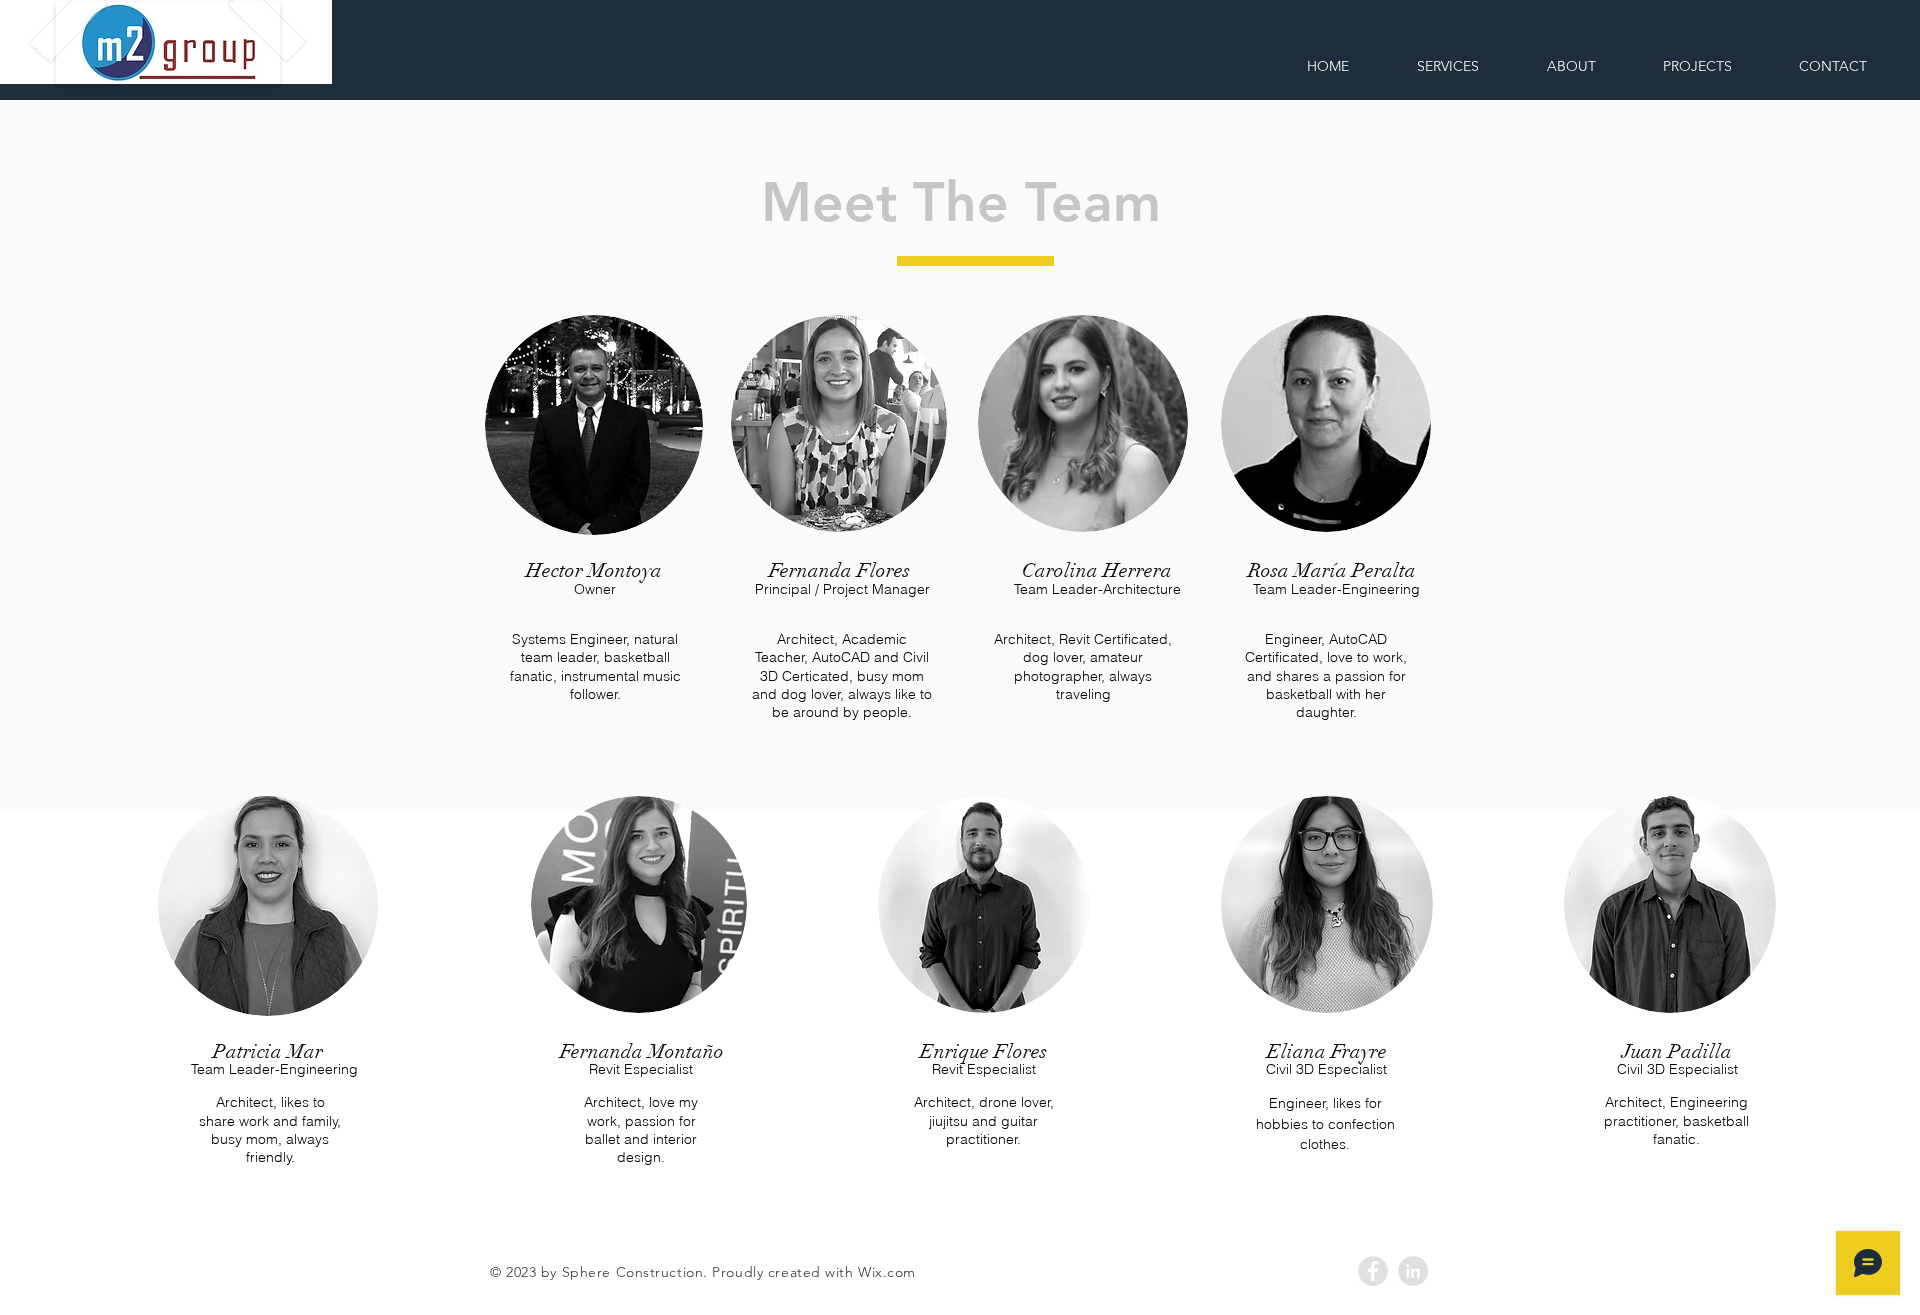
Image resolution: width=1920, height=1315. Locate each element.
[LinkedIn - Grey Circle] (1413, 1271)
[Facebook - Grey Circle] (1373, 1271)
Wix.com (887, 1272)
